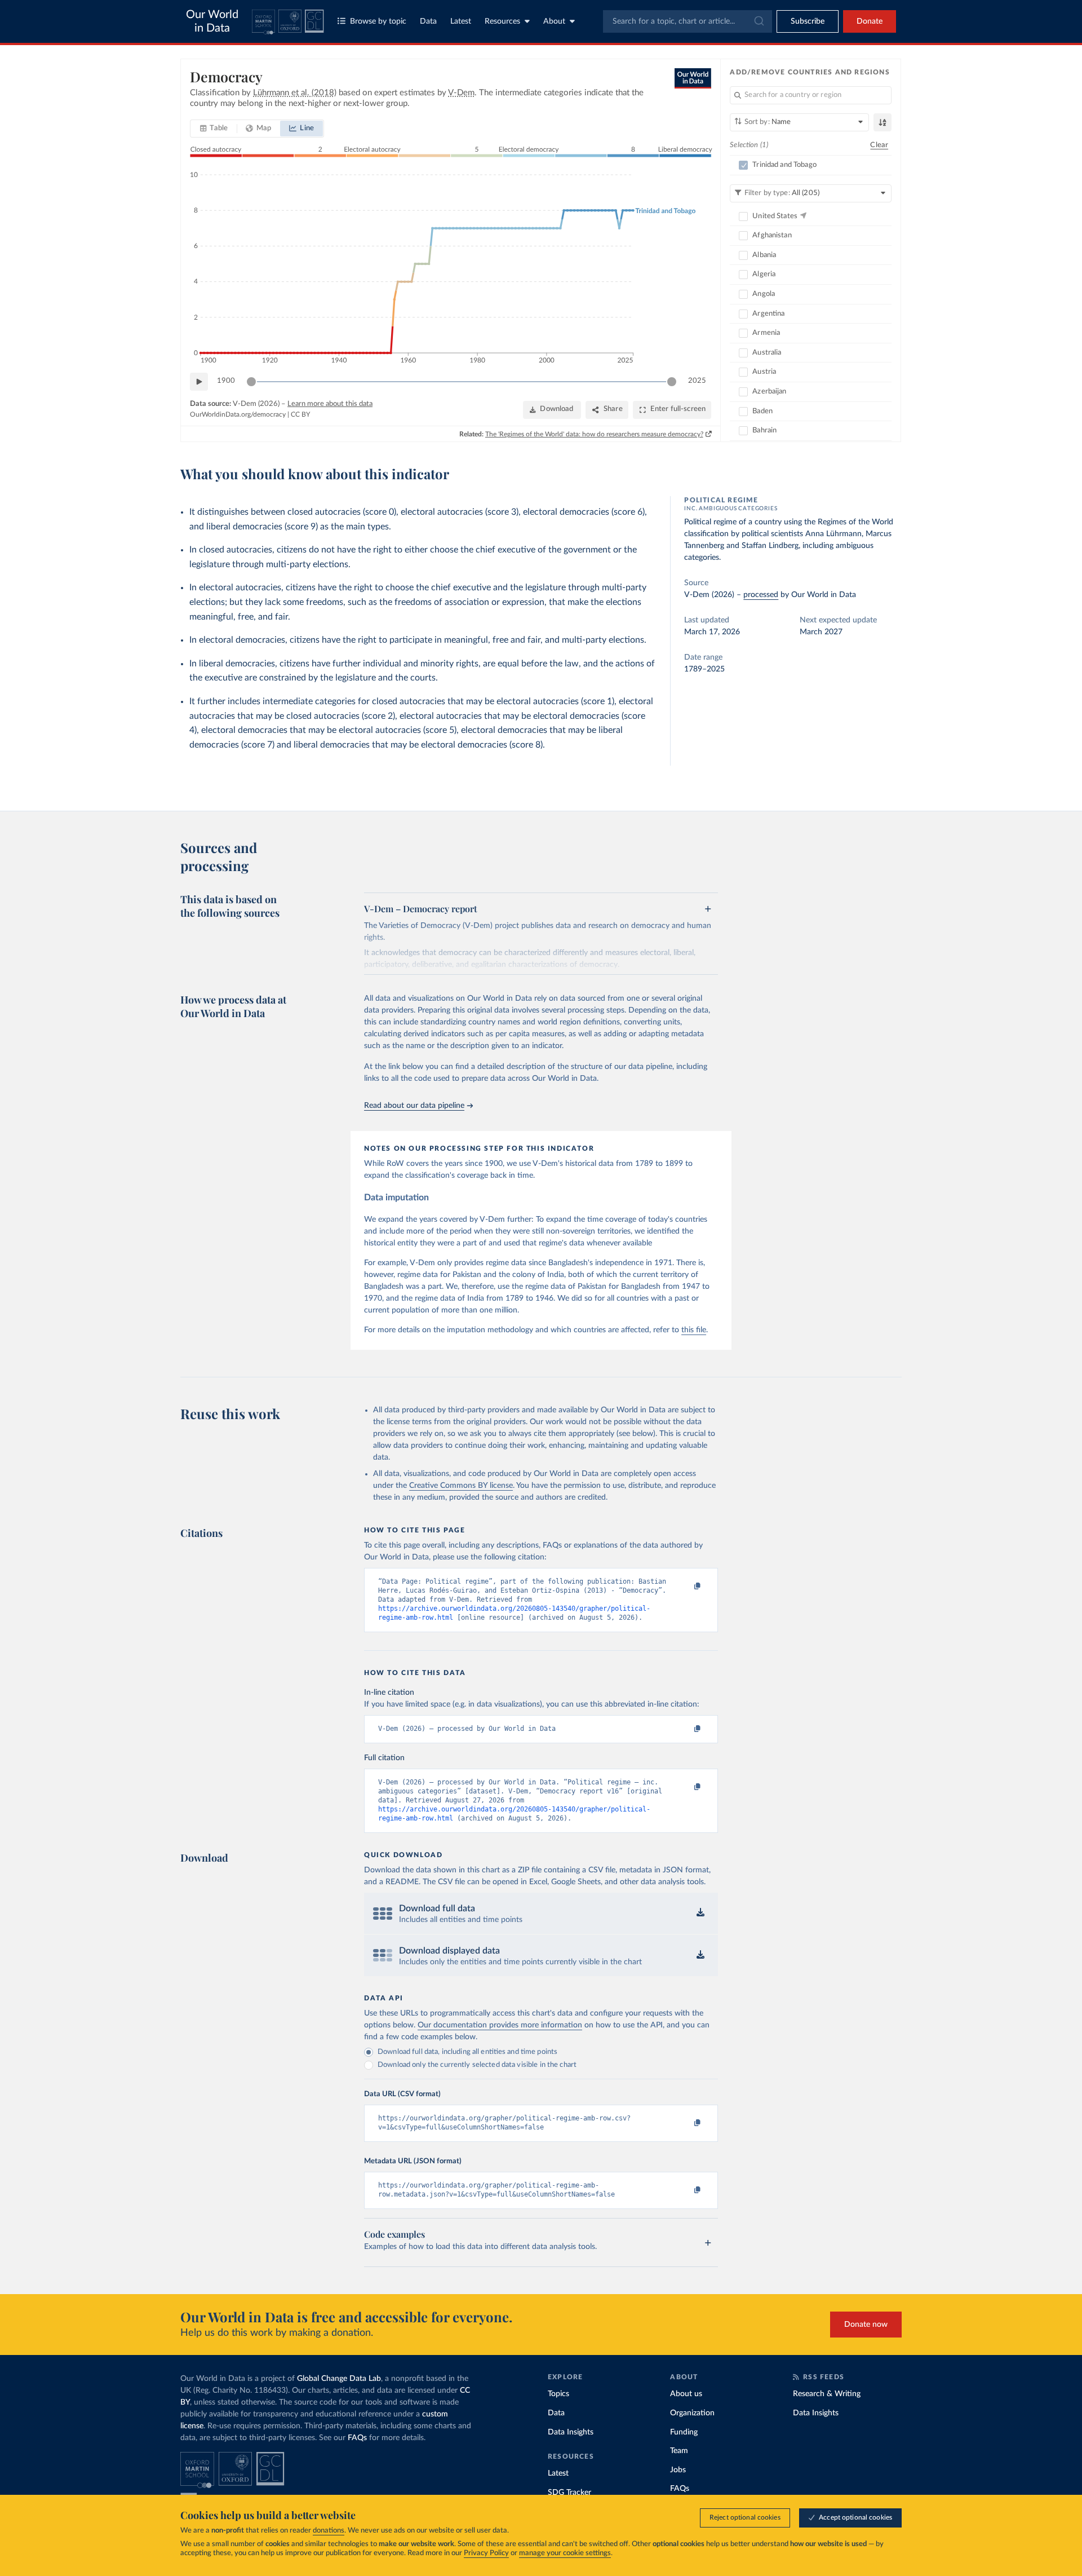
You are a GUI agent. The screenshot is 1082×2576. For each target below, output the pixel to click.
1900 (226, 381)
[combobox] (688, 21)
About (554, 21)
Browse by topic (378, 21)
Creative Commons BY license (461, 1486)
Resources (502, 21)
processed (761, 595)
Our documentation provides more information (500, 2025)
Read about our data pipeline (414, 1106)
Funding (684, 2432)
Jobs (678, 2470)
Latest (461, 21)
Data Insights (571, 2432)
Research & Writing (827, 2394)
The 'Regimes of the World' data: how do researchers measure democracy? (594, 434)
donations (329, 2531)
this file (694, 1330)
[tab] (214, 129)
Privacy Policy (486, 2553)
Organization (692, 2413)
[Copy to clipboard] (686, 1587)
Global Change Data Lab (339, 2379)
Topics (558, 2394)
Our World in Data (212, 21)
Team (679, 2451)
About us (686, 2394)
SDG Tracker (569, 2493)
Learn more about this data (330, 404)
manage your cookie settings (565, 2553)
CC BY (300, 414)
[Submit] (758, 21)
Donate (870, 21)
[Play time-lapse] (199, 382)
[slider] (251, 382)
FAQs (357, 2438)
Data (428, 21)
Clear (879, 145)
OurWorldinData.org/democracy (238, 414)
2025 (697, 381)
